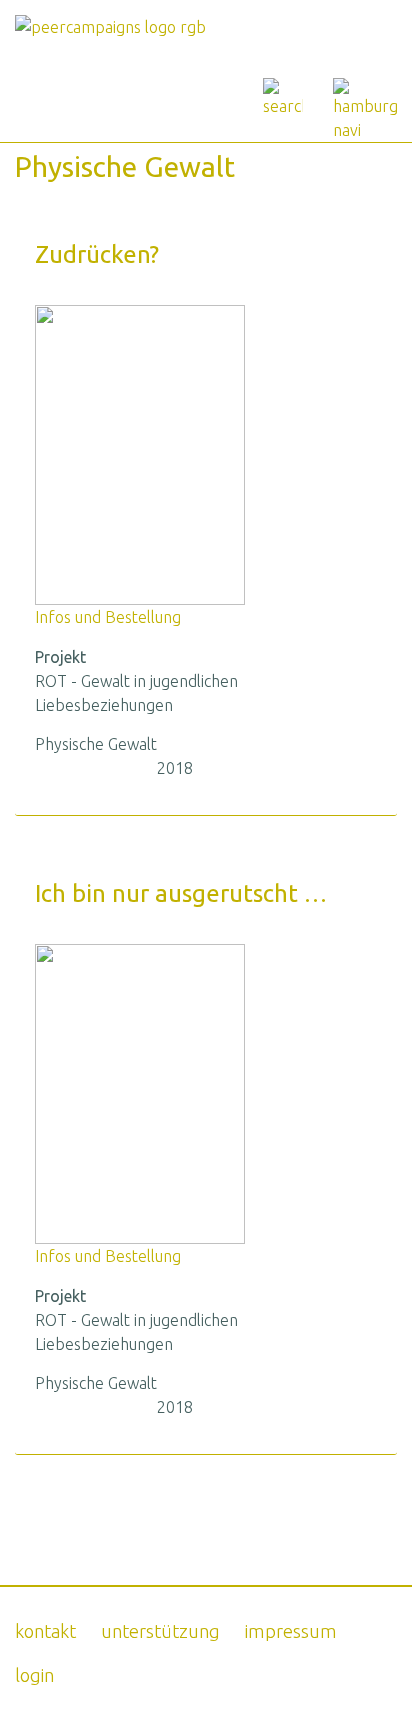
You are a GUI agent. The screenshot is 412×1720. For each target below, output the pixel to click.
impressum (291, 1631)
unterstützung (160, 1631)
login (34, 1675)
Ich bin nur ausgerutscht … (181, 893)
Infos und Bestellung (108, 617)
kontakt (45, 1631)
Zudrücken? (97, 254)
